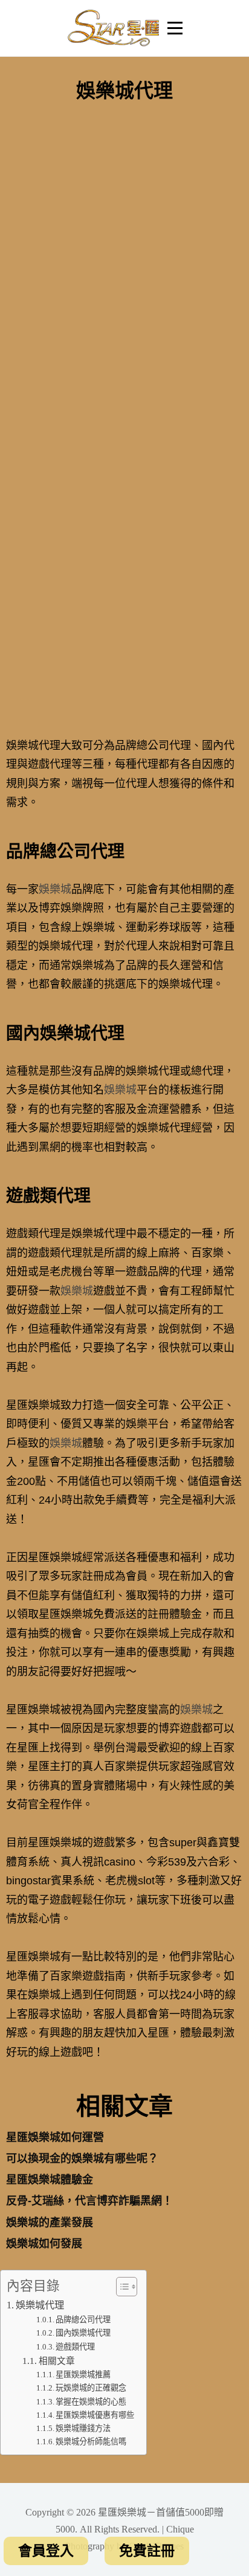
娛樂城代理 (40, 2305)
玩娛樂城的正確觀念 (91, 2388)
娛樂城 (55, 889)
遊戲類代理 (75, 2347)
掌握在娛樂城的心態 (91, 2402)
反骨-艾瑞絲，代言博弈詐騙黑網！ (89, 2201)
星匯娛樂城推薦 (83, 2375)
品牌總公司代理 (83, 2320)
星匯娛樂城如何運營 (55, 2137)
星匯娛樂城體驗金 (50, 2180)
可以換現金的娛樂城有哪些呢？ (82, 2159)
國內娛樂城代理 (83, 2333)
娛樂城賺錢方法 (83, 2428)
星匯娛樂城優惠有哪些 (95, 2415)
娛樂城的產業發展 (50, 2223)
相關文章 (57, 2361)
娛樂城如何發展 (44, 2244)
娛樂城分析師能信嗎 (91, 2442)
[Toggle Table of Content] (121, 2287)
